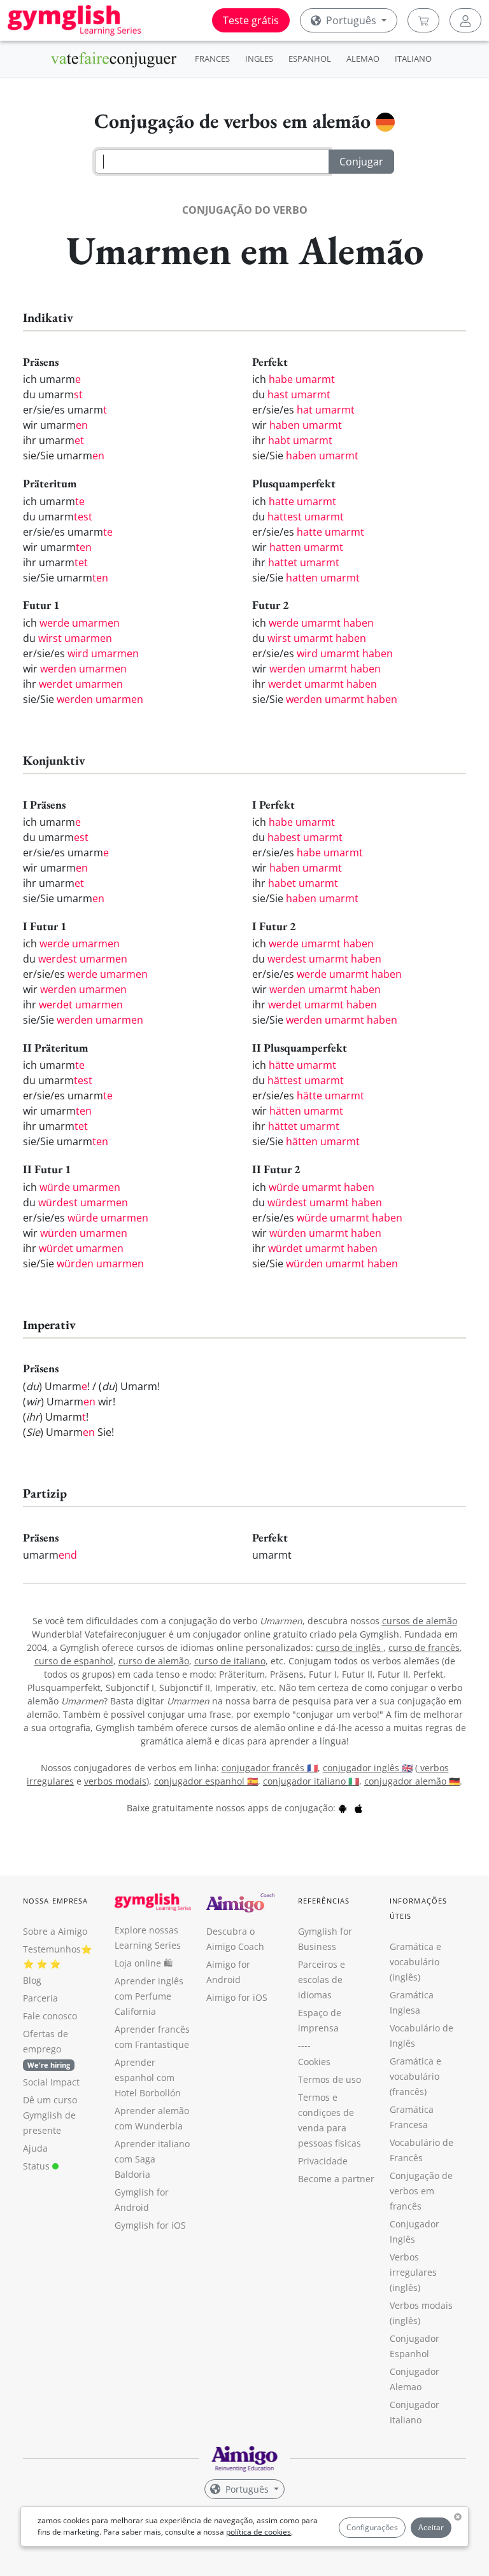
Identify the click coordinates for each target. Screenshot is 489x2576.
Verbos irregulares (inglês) (413, 2272)
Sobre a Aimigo (55, 1931)
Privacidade (323, 2161)
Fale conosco (50, 2016)
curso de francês (424, 1647)
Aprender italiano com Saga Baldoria (152, 2159)
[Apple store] (358, 1808)
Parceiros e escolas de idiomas (322, 1980)
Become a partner (336, 2179)
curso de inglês (350, 1647)
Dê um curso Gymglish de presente (50, 2115)
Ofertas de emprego (46, 2049)
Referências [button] (324, 1901)
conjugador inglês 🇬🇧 (368, 1768)
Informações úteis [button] (418, 1908)
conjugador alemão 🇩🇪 (412, 1781)
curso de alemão (154, 1661)
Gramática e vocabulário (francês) (415, 2076)
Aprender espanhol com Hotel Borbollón (148, 2078)
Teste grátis (251, 20)
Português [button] (351, 20)
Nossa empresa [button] (55, 1901)
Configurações (372, 2527)
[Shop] (423, 20)
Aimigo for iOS (237, 1997)
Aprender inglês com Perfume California (149, 1996)
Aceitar (431, 2527)
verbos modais (115, 1781)
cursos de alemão (420, 1621)
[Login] (465, 20)
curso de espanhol (74, 1661)
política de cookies (259, 2532)
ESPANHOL (310, 59)
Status (38, 2166)
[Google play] (343, 1808)
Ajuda (35, 2148)
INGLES (259, 59)
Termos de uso (330, 2079)
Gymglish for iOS (150, 2225)
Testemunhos (52, 1949)
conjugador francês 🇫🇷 (270, 1768)
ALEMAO (363, 59)
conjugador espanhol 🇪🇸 (206, 1781)
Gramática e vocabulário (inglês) (415, 1962)
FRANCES (212, 59)
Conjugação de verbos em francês (421, 2191)
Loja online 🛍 (144, 1963)
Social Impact (51, 2082)
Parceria (40, 1998)
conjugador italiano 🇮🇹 (311, 1781)
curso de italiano (230, 1661)
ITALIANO (413, 59)
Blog (32, 1980)
